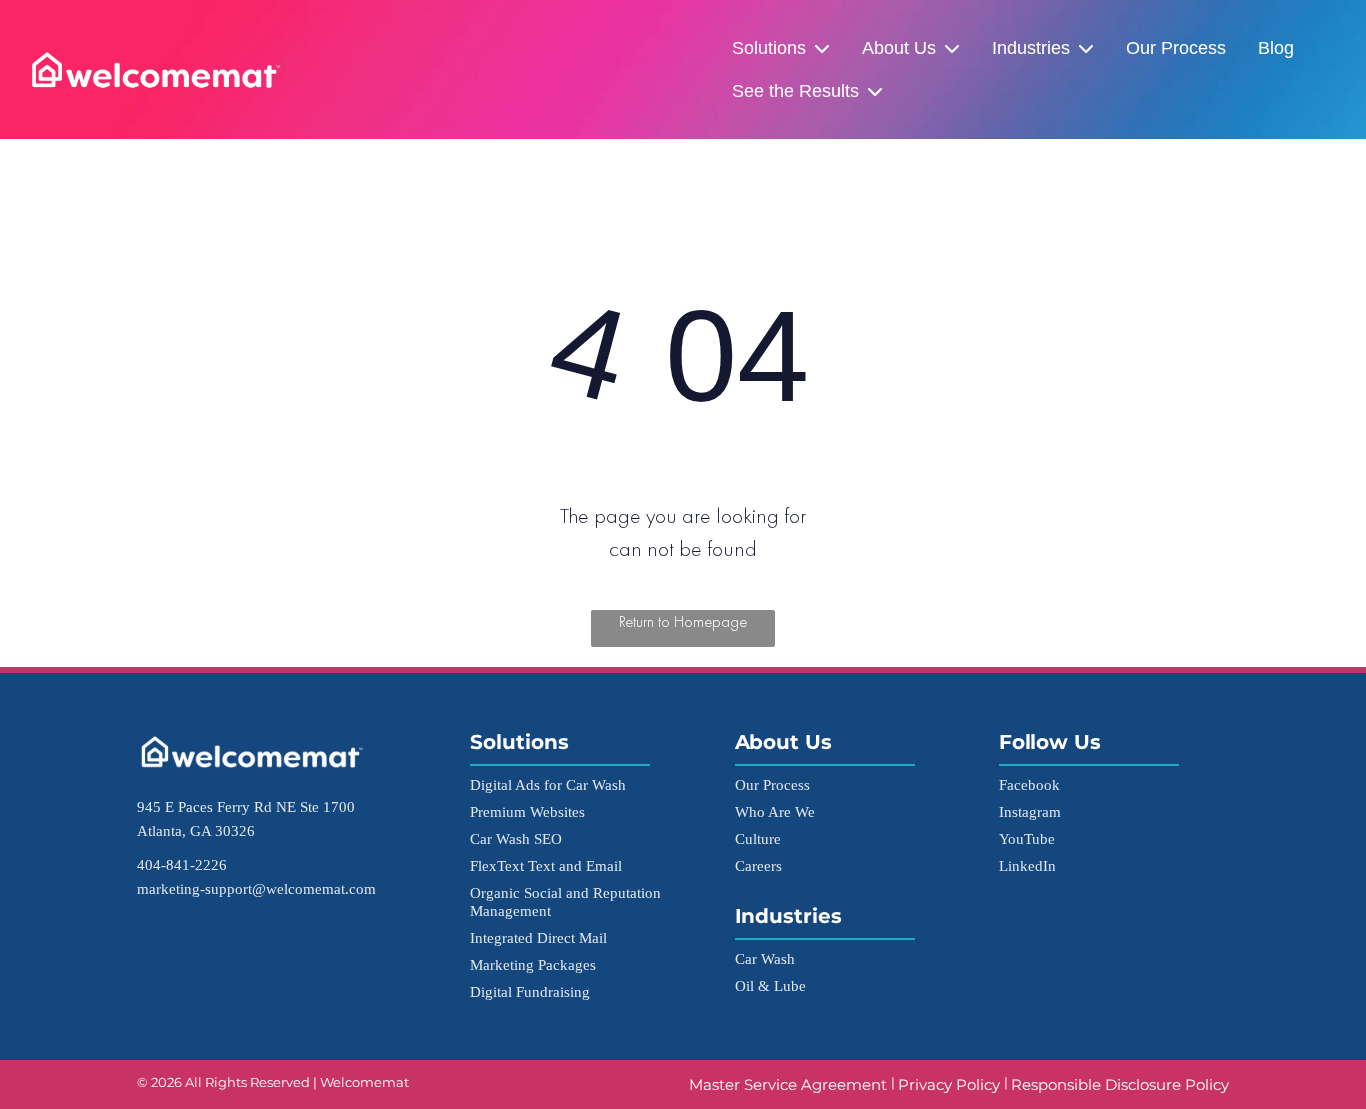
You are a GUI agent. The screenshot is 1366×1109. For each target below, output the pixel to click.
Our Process (1176, 48)
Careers (758, 865)
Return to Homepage (683, 621)
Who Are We (775, 811)
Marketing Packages (533, 964)
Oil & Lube (770, 985)
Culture (758, 838)
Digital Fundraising (530, 991)
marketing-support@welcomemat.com (256, 888)
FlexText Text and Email (546, 865)
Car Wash (765, 958)
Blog (1276, 48)
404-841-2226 (182, 864)
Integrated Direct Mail (538, 937)
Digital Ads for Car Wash (548, 784)
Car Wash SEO (516, 838)
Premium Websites (527, 811)
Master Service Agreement (790, 1084)
